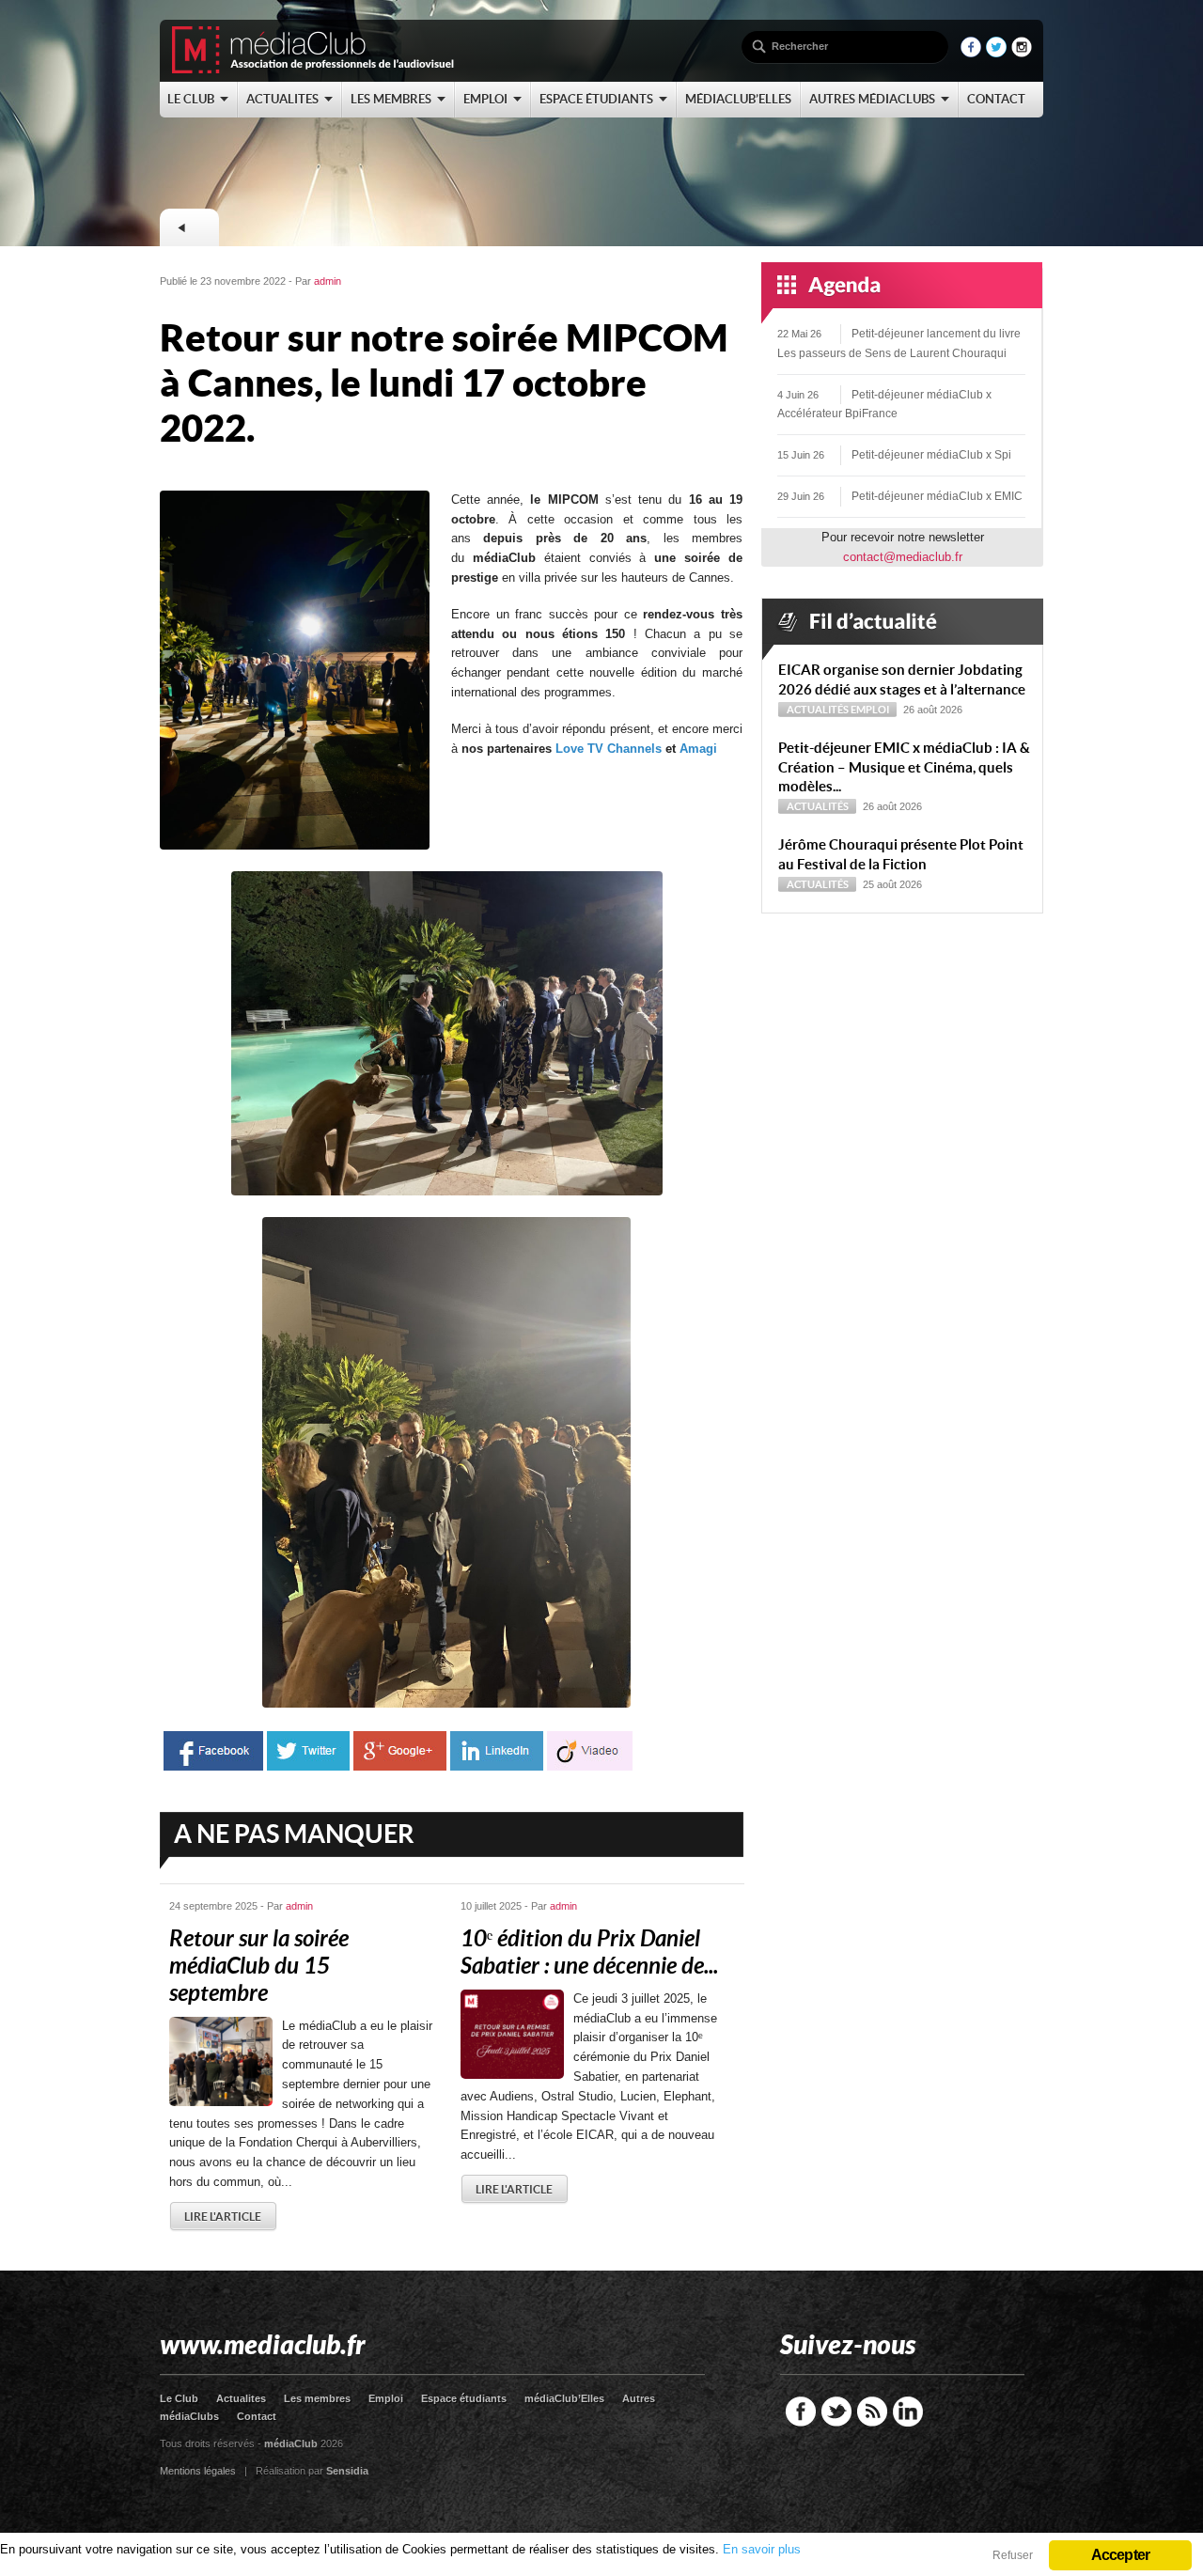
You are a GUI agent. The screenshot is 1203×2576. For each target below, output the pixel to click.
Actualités (818, 710)
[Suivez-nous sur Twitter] (996, 53)
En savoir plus (762, 2549)
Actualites (241, 2398)
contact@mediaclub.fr (903, 557)
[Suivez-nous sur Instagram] (1022, 53)
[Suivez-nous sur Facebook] (971, 53)
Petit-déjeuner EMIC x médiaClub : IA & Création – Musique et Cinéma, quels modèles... (904, 767)
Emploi (870, 710)
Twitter (836, 2412)
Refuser (1013, 2555)
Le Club (179, 2398)
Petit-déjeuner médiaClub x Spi (931, 455)
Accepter (1121, 2555)
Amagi (698, 749)
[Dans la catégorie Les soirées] (189, 227)
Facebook (801, 2412)
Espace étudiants (464, 2398)
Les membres (317, 2398)
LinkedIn (908, 2412)
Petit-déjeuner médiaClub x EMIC (937, 496)
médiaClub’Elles (564, 2398)
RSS (872, 2412)
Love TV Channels (610, 749)
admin (328, 281)
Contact (257, 2416)
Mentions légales (198, 2471)
